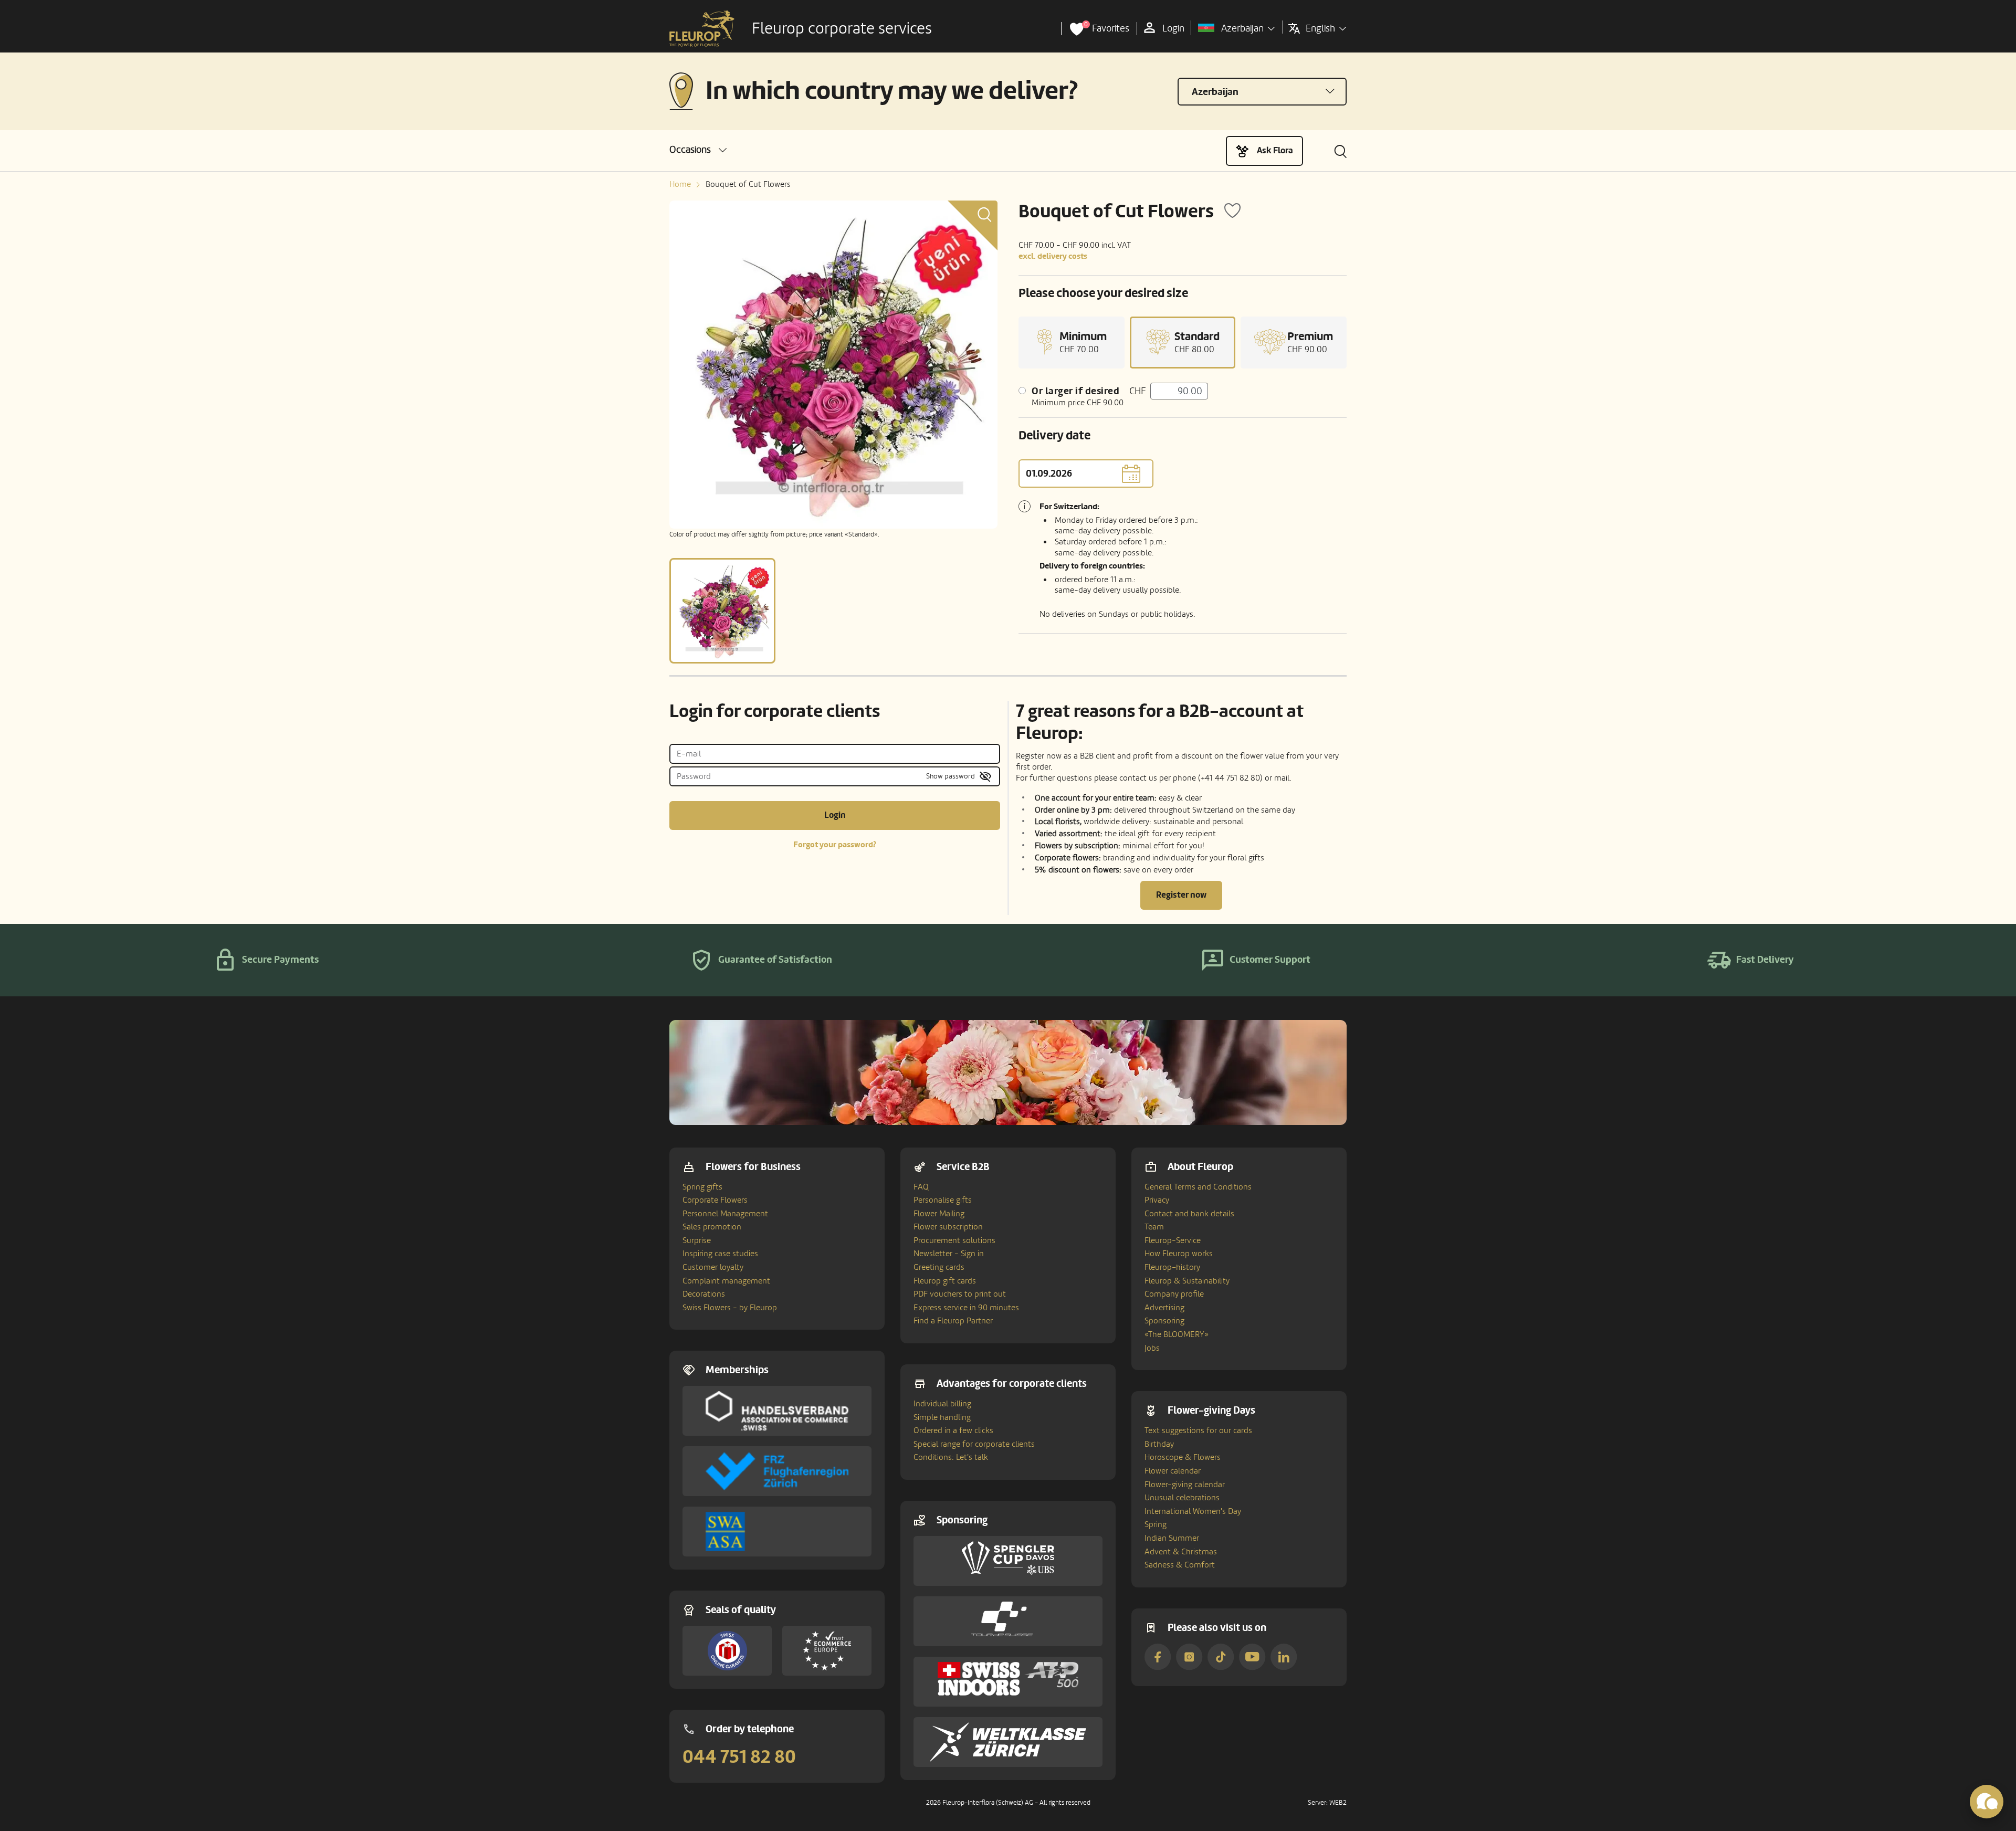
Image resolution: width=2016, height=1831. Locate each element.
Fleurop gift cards (945, 1281)
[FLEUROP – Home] (702, 29)
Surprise (697, 1240)
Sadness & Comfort (1180, 1565)
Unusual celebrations (1182, 1498)
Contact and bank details (1189, 1214)
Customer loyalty (713, 1267)
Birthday (1159, 1444)
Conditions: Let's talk (951, 1457)
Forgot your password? (835, 845)
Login (835, 815)
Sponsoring (1164, 1321)
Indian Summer (1172, 1538)
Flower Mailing (939, 1214)
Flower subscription (948, 1227)
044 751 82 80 (739, 1757)
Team (1154, 1227)
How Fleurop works (1179, 1254)
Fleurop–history (1172, 1267)
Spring (1156, 1524)
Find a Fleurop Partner (953, 1321)
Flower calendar (1173, 1471)
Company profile (1174, 1294)
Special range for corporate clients (974, 1444)
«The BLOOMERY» (1177, 1334)
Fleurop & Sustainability (1187, 1281)
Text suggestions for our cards (1198, 1430)
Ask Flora (1275, 150)
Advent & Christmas (1181, 1552)
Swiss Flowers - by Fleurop (730, 1308)
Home (680, 184)
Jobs (1152, 1348)
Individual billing (942, 1404)
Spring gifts (702, 1187)
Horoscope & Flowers (1183, 1457)
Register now (1181, 895)
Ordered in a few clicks (953, 1430)
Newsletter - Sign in (949, 1254)
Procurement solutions (954, 1240)
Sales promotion (712, 1227)
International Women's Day (1193, 1511)
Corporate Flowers (715, 1200)
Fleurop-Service (1173, 1240)
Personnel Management (725, 1214)
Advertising (1164, 1308)
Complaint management (726, 1281)
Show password (951, 776)
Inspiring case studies (720, 1254)
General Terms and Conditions (1198, 1187)
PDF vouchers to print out (960, 1294)
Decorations (704, 1294)
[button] (698, 150)
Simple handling (942, 1417)
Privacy (1157, 1200)
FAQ (921, 1187)
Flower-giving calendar (1185, 1485)
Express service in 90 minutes (966, 1308)
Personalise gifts (943, 1200)
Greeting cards (939, 1267)
